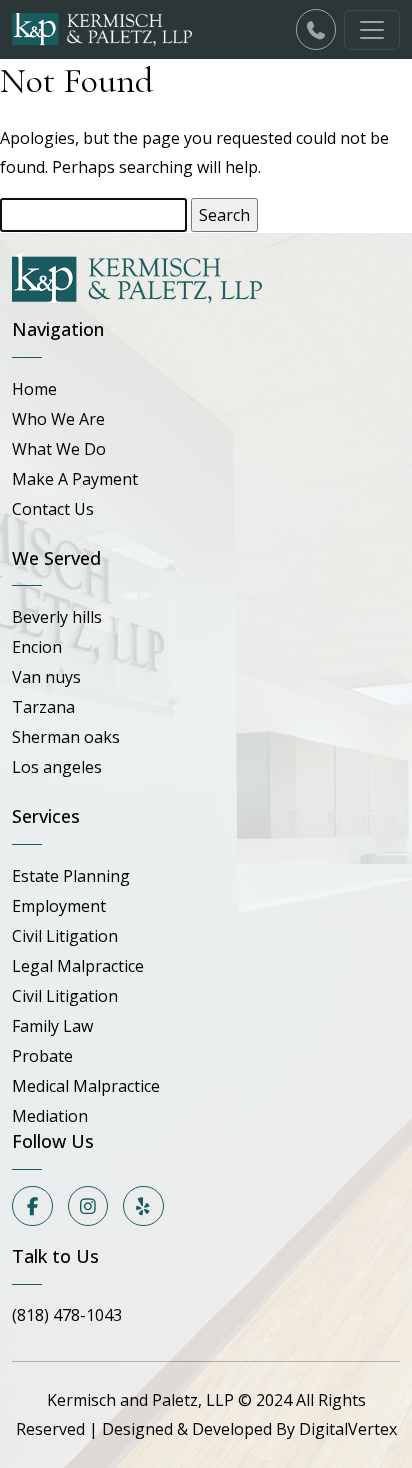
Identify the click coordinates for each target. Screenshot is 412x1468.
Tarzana (43, 707)
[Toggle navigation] (372, 30)
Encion (37, 647)
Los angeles (57, 767)
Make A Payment (75, 479)
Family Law (52, 1026)
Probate (42, 1056)
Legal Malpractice (78, 966)
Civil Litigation (65, 936)
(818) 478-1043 (67, 1315)
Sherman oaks (66, 737)
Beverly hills (57, 617)
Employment (59, 906)
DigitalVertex (348, 1429)
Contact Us (53, 509)
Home (34, 389)
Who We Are (58, 419)
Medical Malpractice (86, 1086)
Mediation (50, 1116)
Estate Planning (71, 876)
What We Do (59, 449)
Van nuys (46, 677)
